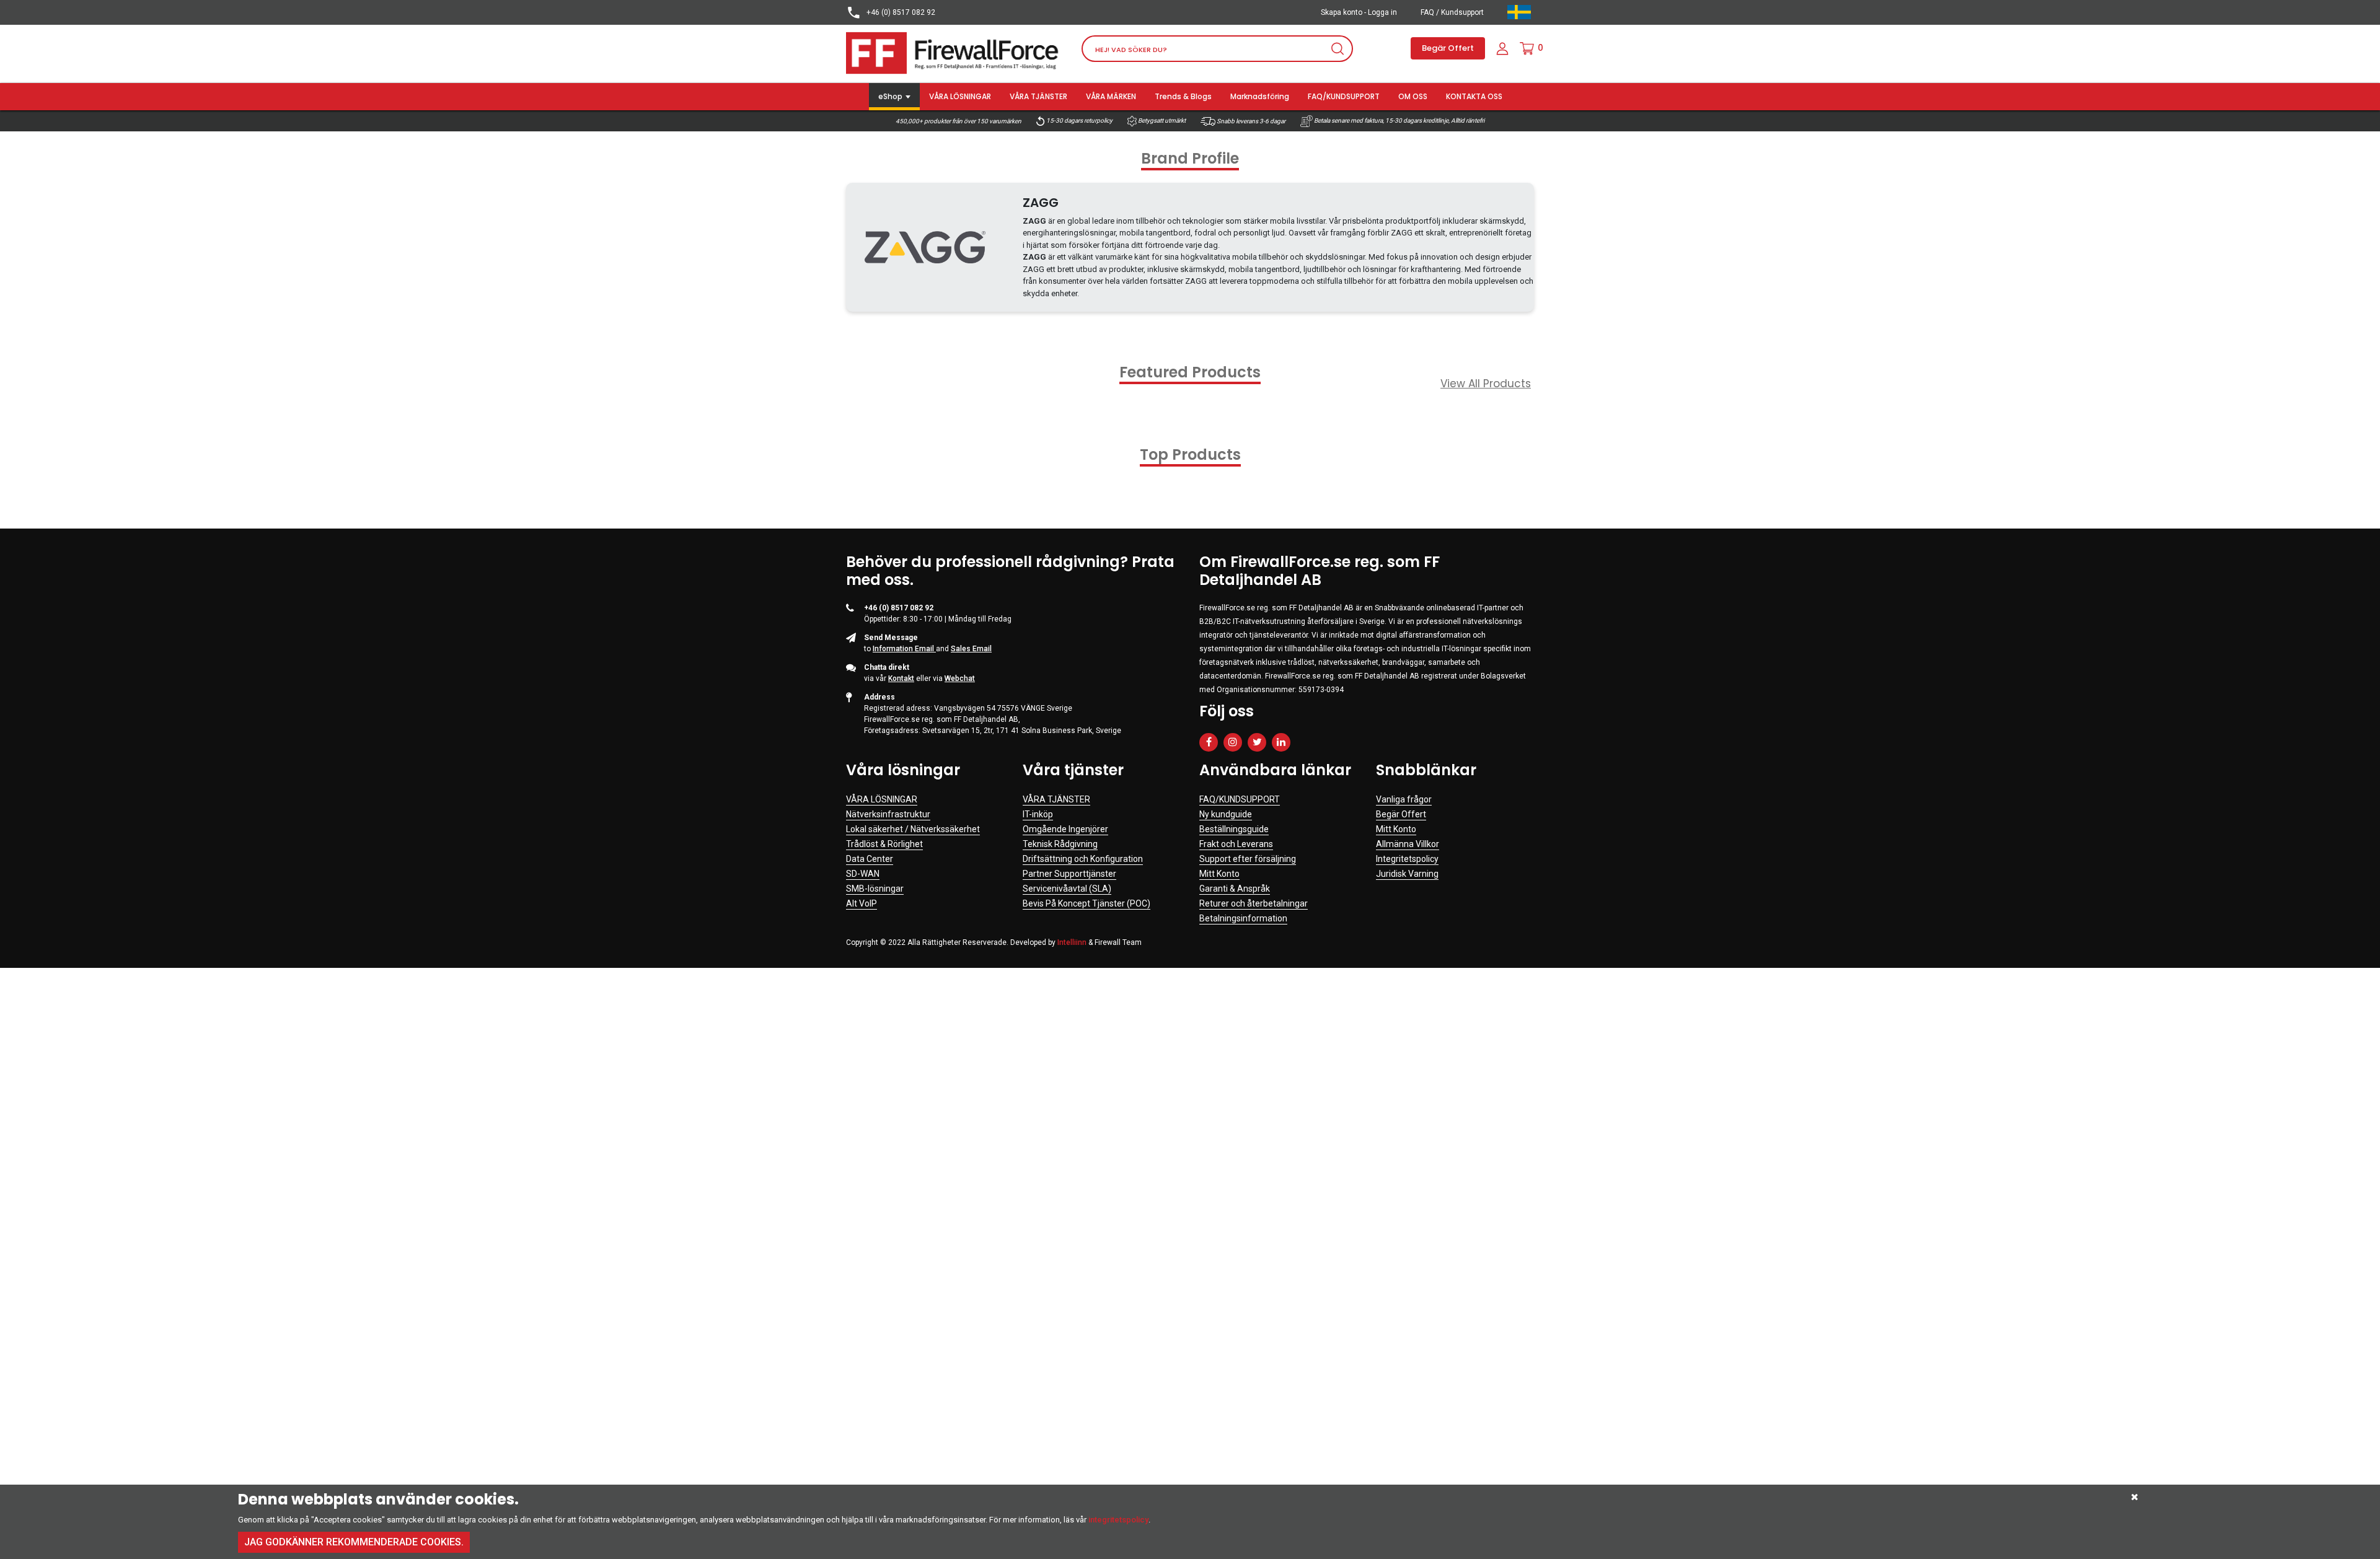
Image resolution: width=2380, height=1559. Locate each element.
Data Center (870, 859)
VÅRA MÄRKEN (1111, 96)
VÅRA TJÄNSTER (1038, 96)
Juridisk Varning (1407, 874)
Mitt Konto (1219, 874)
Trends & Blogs (1183, 96)
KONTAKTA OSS (1474, 96)
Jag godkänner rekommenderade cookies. (354, 1542)
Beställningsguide (1234, 829)
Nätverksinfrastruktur (888, 814)
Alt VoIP (862, 903)
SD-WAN (863, 874)
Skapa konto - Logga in (1359, 12)
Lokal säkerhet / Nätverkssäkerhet (913, 829)
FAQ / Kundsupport (1452, 12)
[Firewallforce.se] (954, 52)
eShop (890, 96)
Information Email (904, 649)
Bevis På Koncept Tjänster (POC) (1086, 903)
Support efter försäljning (1248, 859)
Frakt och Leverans (1236, 844)
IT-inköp (1038, 814)
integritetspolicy (1118, 1520)
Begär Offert (1448, 48)
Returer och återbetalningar (1254, 903)
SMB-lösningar (875, 889)
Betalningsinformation (1243, 918)
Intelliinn (1072, 942)
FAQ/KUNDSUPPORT (1344, 96)
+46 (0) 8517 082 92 (900, 12)
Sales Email (971, 649)
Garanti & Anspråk (1235, 889)
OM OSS (1413, 96)
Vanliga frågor (1404, 799)
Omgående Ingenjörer (1065, 829)
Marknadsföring (1260, 96)
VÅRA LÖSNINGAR (960, 96)
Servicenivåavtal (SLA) (1067, 889)
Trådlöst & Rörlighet (884, 844)
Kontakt (901, 678)
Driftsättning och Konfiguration (1083, 859)
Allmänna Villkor (1408, 844)
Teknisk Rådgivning (1060, 844)
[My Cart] (1527, 48)
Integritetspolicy (1407, 859)
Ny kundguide (1226, 814)
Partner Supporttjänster (1069, 874)
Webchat (960, 678)
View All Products (1486, 384)
